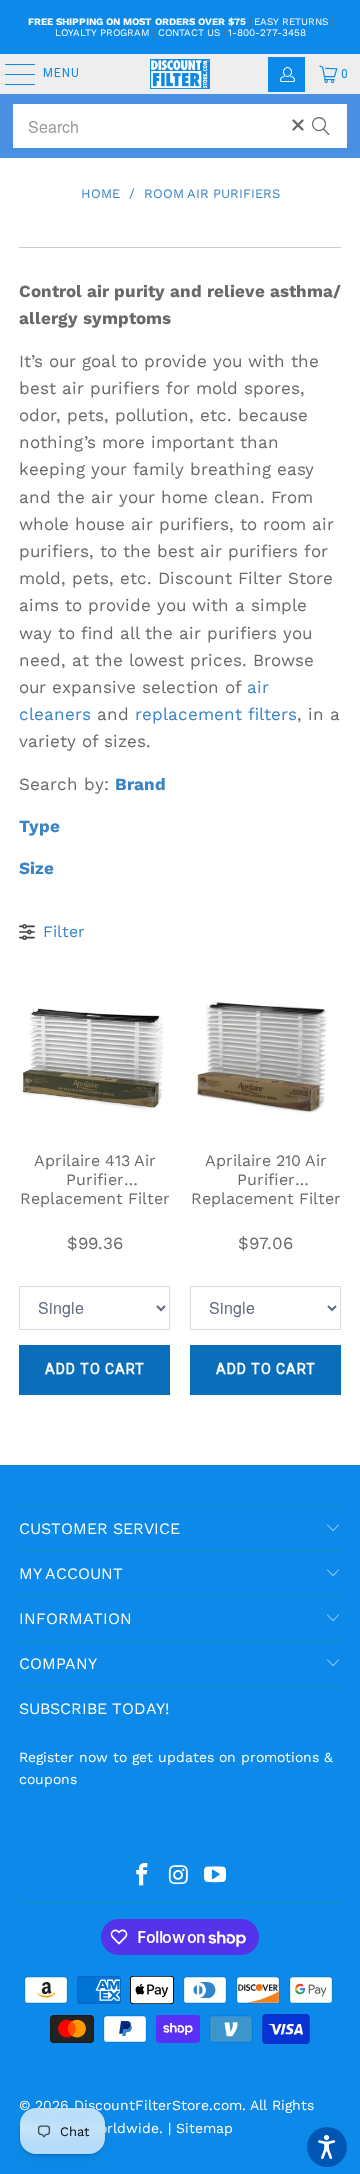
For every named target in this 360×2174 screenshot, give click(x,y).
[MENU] (10, 74)
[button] (327, 2147)
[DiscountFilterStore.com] (180, 74)
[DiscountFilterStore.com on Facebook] (142, 1876)
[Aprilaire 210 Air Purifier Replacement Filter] (265, 1055)
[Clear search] (298, 125)
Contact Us (189, 32)
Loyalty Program (102, 32)
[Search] (321, 117)
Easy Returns (291, 21)
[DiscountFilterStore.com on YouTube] (216, 1876)
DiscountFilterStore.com (158, 2105)
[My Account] (286, 74)
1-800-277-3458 (267, 32)
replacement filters (216, 714)
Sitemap (204, 2128)
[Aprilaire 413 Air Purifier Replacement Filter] (94, 1055)
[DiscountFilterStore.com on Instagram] (179, 1876)
